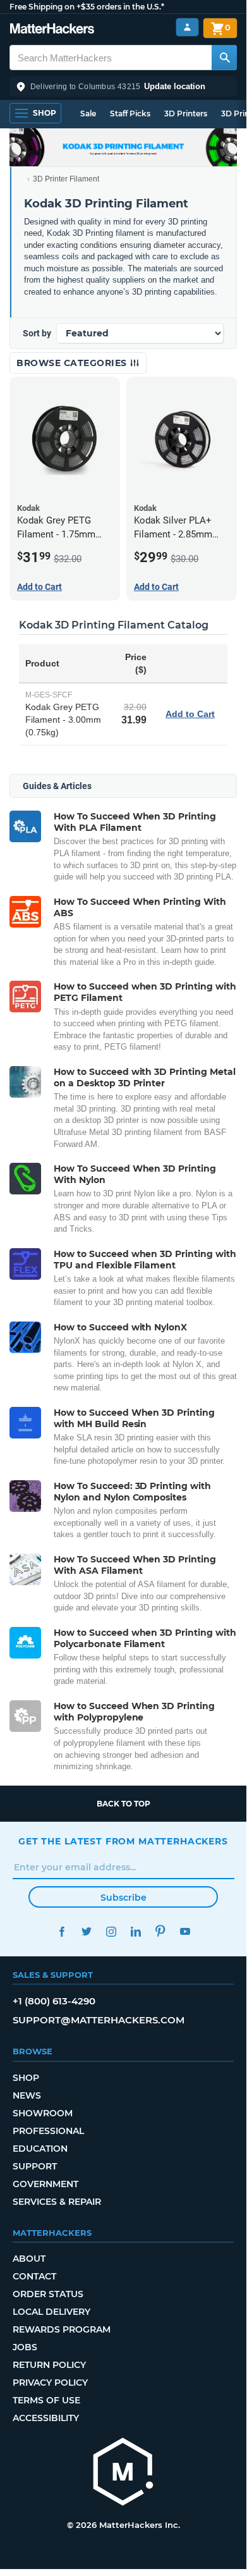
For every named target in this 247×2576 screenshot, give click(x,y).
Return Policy (49, 2365)
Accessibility (46, 2418)
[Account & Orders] (187, 28)
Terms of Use (46, 2400)
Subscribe (123, 1898)
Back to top (123, 1804)
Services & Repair (57, 2202)
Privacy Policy (50, 2383)
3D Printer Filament (66, 179)
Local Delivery (51, 2312)
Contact (34, 2276)
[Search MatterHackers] (224, 58)
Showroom (43, 2113)
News (27, 2095)
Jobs (25, 2347)
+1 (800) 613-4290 (54, 2001)
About (29, 2259)
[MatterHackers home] (52, 30)
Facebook (62, 1931)
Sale (88, 113)
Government (45, 2184)
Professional (48, 2131)
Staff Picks (130, 113)
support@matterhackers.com (99, 2020)
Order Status (48, 2294)
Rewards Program (62, 2329)
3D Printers (186, 113)
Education (40, 2149)
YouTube (185, 1931)
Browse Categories (73, 363)
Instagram (111, 1931)
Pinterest (160, 1931)
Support (35, 2166)
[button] (123, 87)
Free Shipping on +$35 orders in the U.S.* (87, 7)
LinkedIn (136, 1931)
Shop (26, 2078)
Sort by (37, 333)
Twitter (86, 1931)
